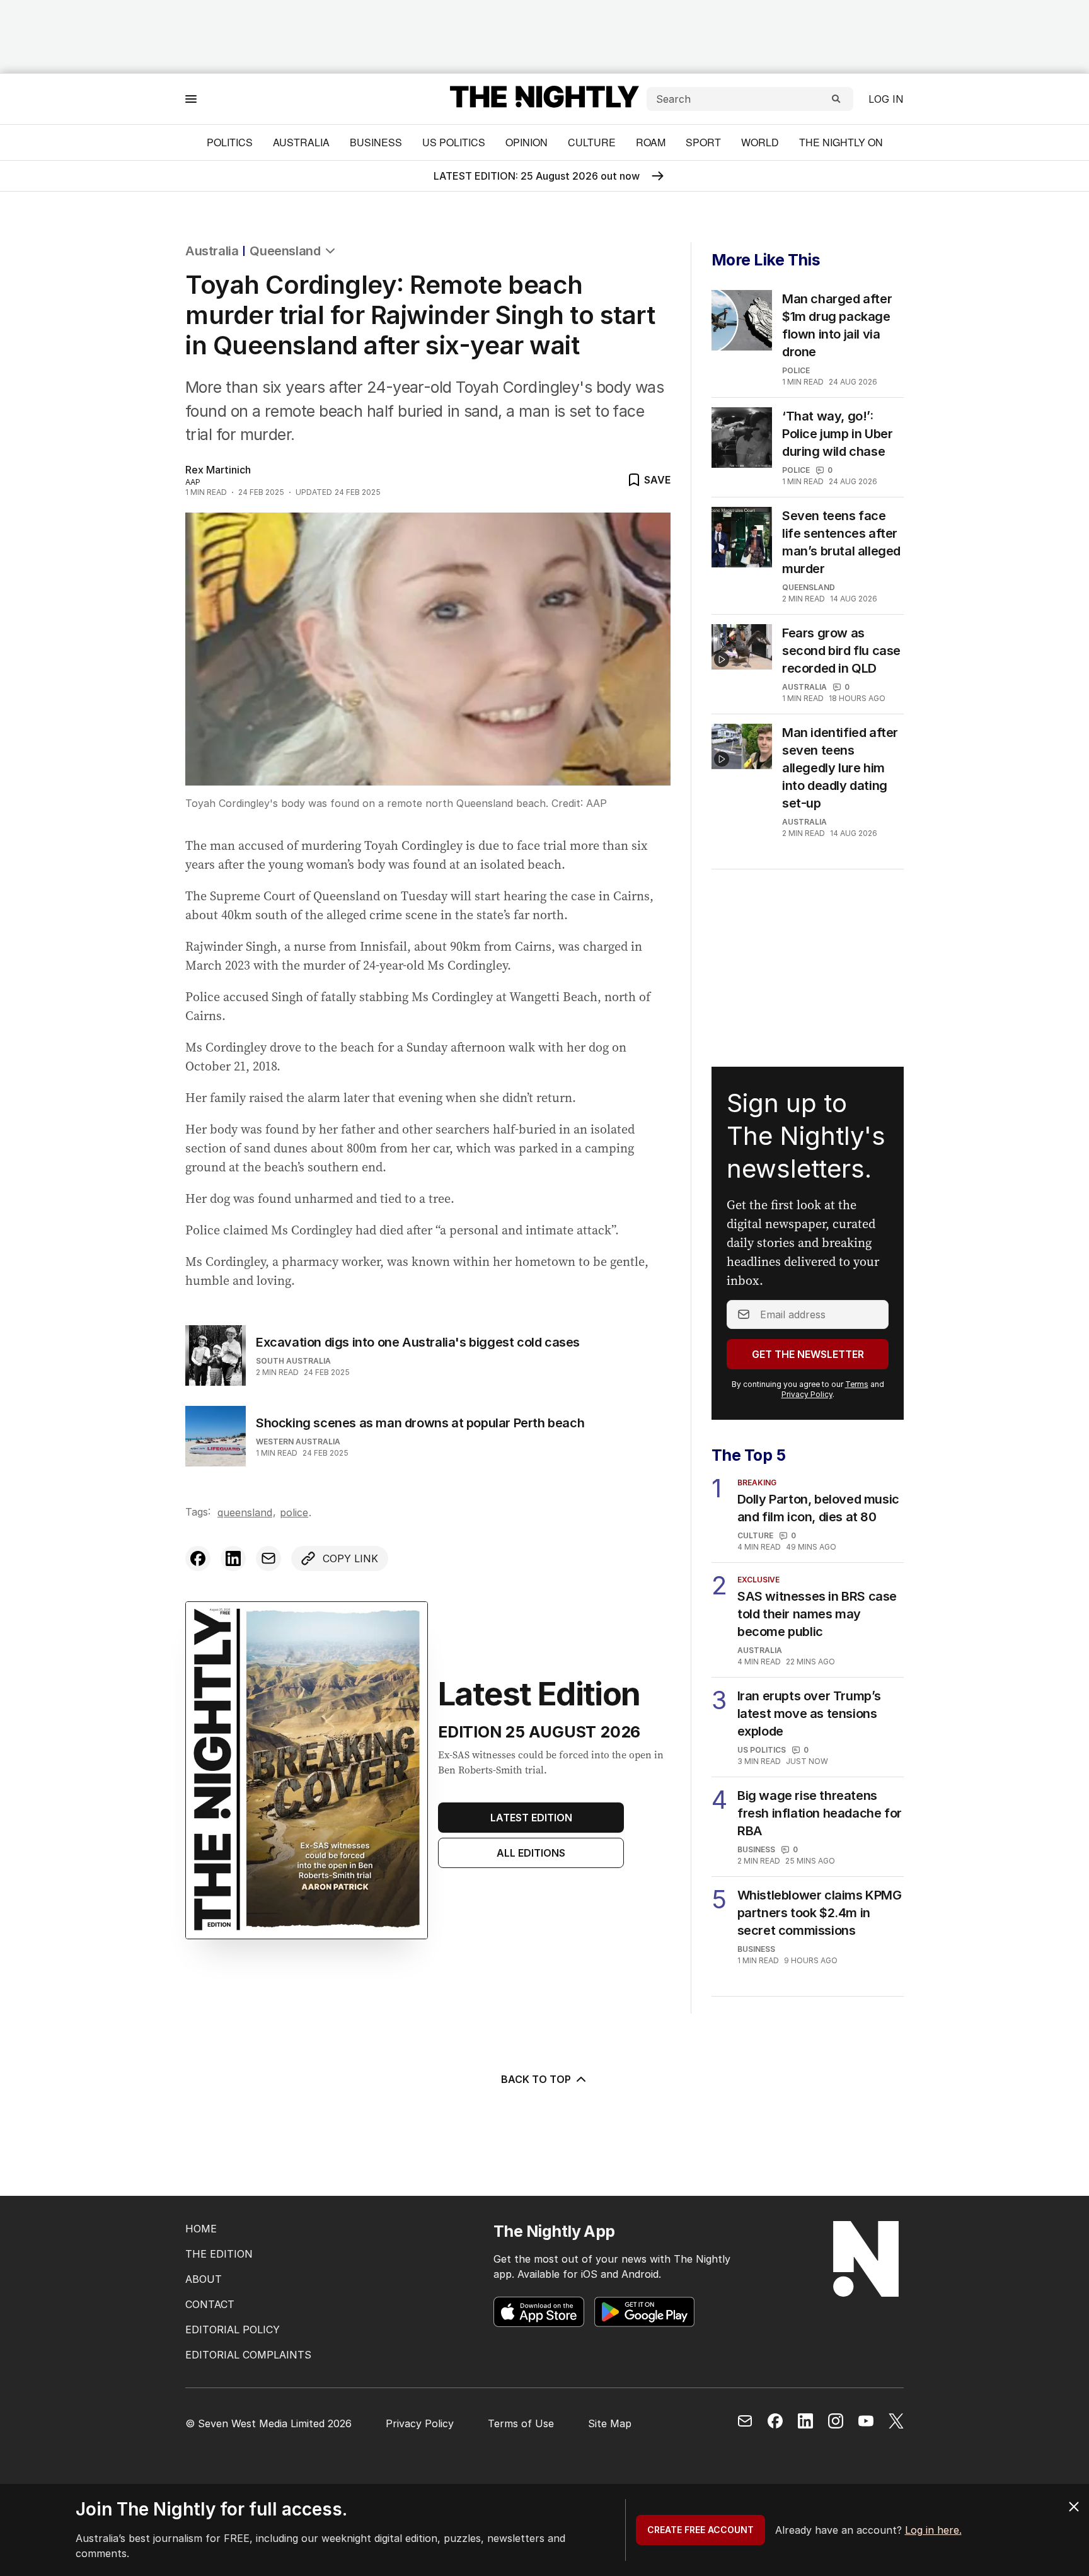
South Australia (293, 1361)
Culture (592, 142)
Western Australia (298, 1442)
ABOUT (204, 2279)
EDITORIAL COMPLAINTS (248, 2355)
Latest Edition (531, 1818)
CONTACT (210, 2304)
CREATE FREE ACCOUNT (700, 2530)
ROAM (651, 142)
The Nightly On (841, 142)
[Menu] (191, 99)
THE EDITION (219, 2254)
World (760, 142)
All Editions (531, 1853)
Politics (230, 142)
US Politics (454, 142)
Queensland (285, 251)
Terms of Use (521, 2423)
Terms (857, 1384)
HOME (201, 2229)
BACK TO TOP (536, 2079)
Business (376, 142)
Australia (301, 142)
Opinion (527, 142)
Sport (703, 142)
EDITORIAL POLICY (233, 2329)
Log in (886, 99)
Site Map (610, 2423)
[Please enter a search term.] (836, 99)
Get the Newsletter (808, 1354)
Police (294, 1512)
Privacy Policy (807, 1394)
